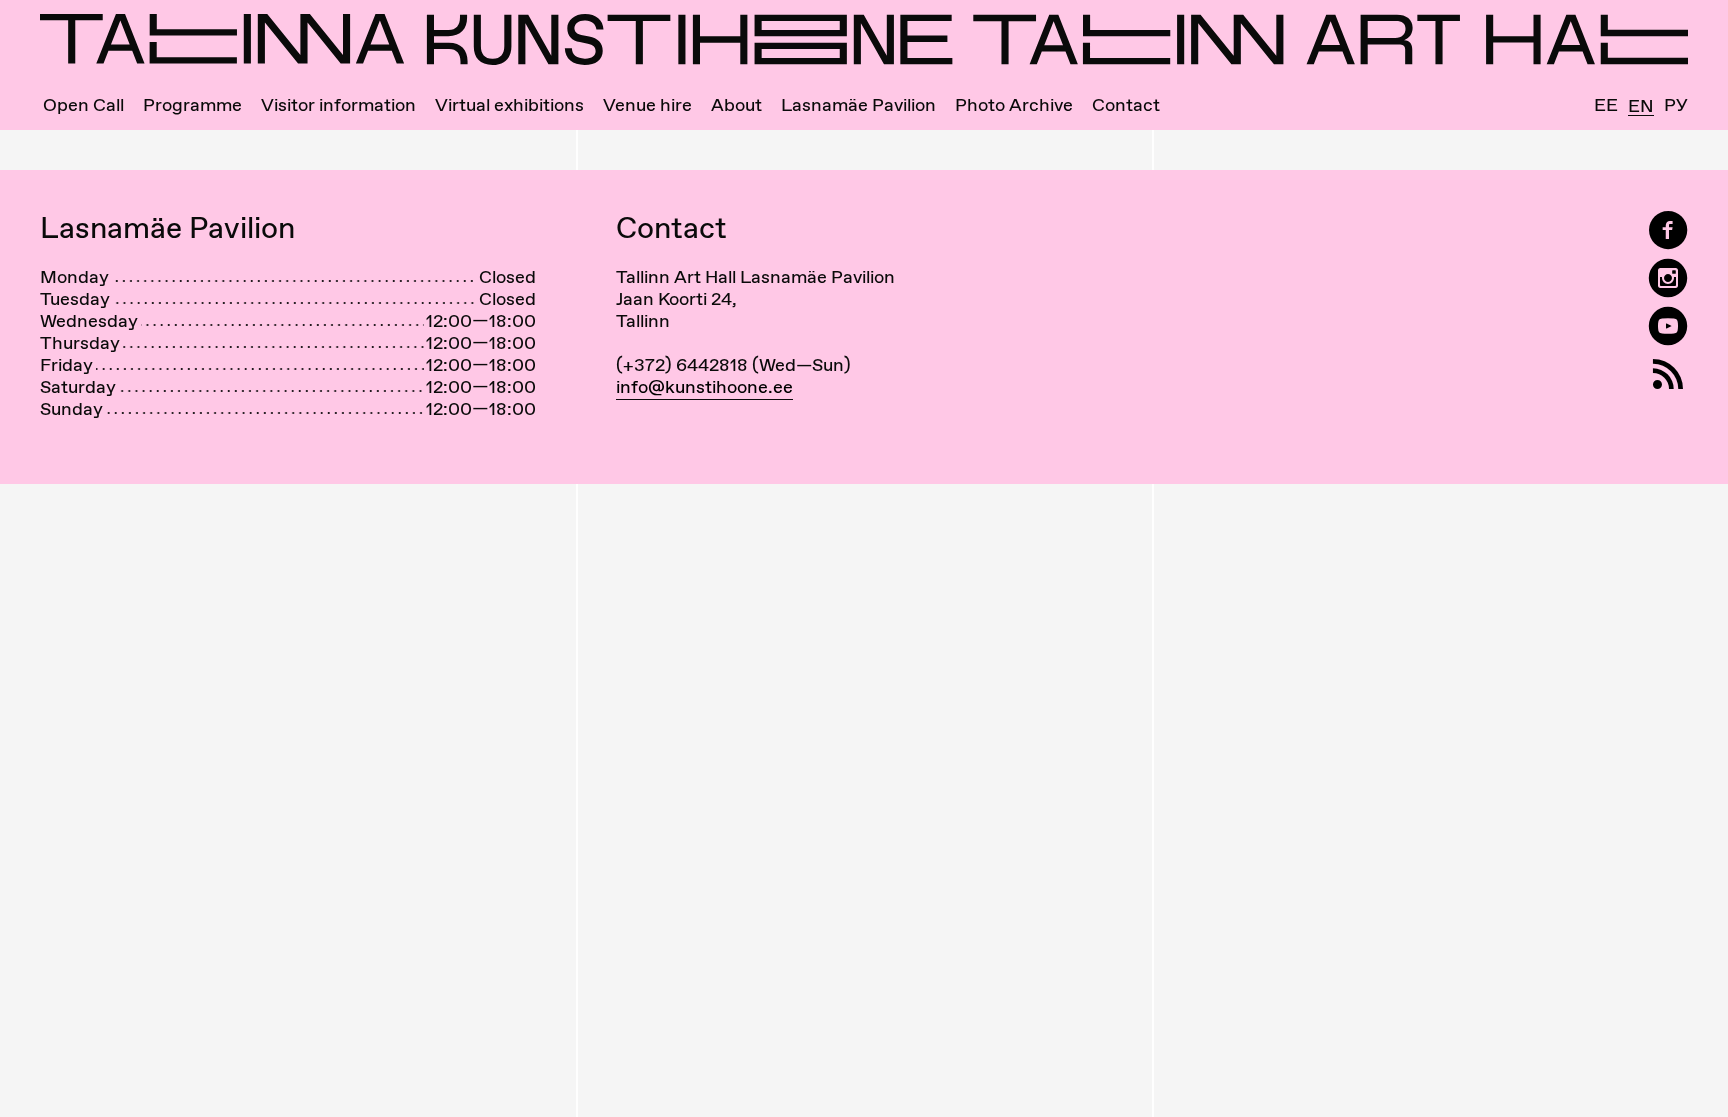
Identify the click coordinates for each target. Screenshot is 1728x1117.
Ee (1606, 105)
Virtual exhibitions (509, 105)
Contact (1126, 105)
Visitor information (338, 105)
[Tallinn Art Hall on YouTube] (1668, 326)
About (736, 105)
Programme (192, 105)
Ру (1676, 105)
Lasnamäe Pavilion (858, 105)
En (1641, 106)
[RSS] (1668, 374)
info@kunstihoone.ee (704, 386)
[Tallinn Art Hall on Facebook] (1668, 230)
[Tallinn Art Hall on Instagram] (1668, 278)
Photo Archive (1014, 105)
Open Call (83, 105)
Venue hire (647, 105)
